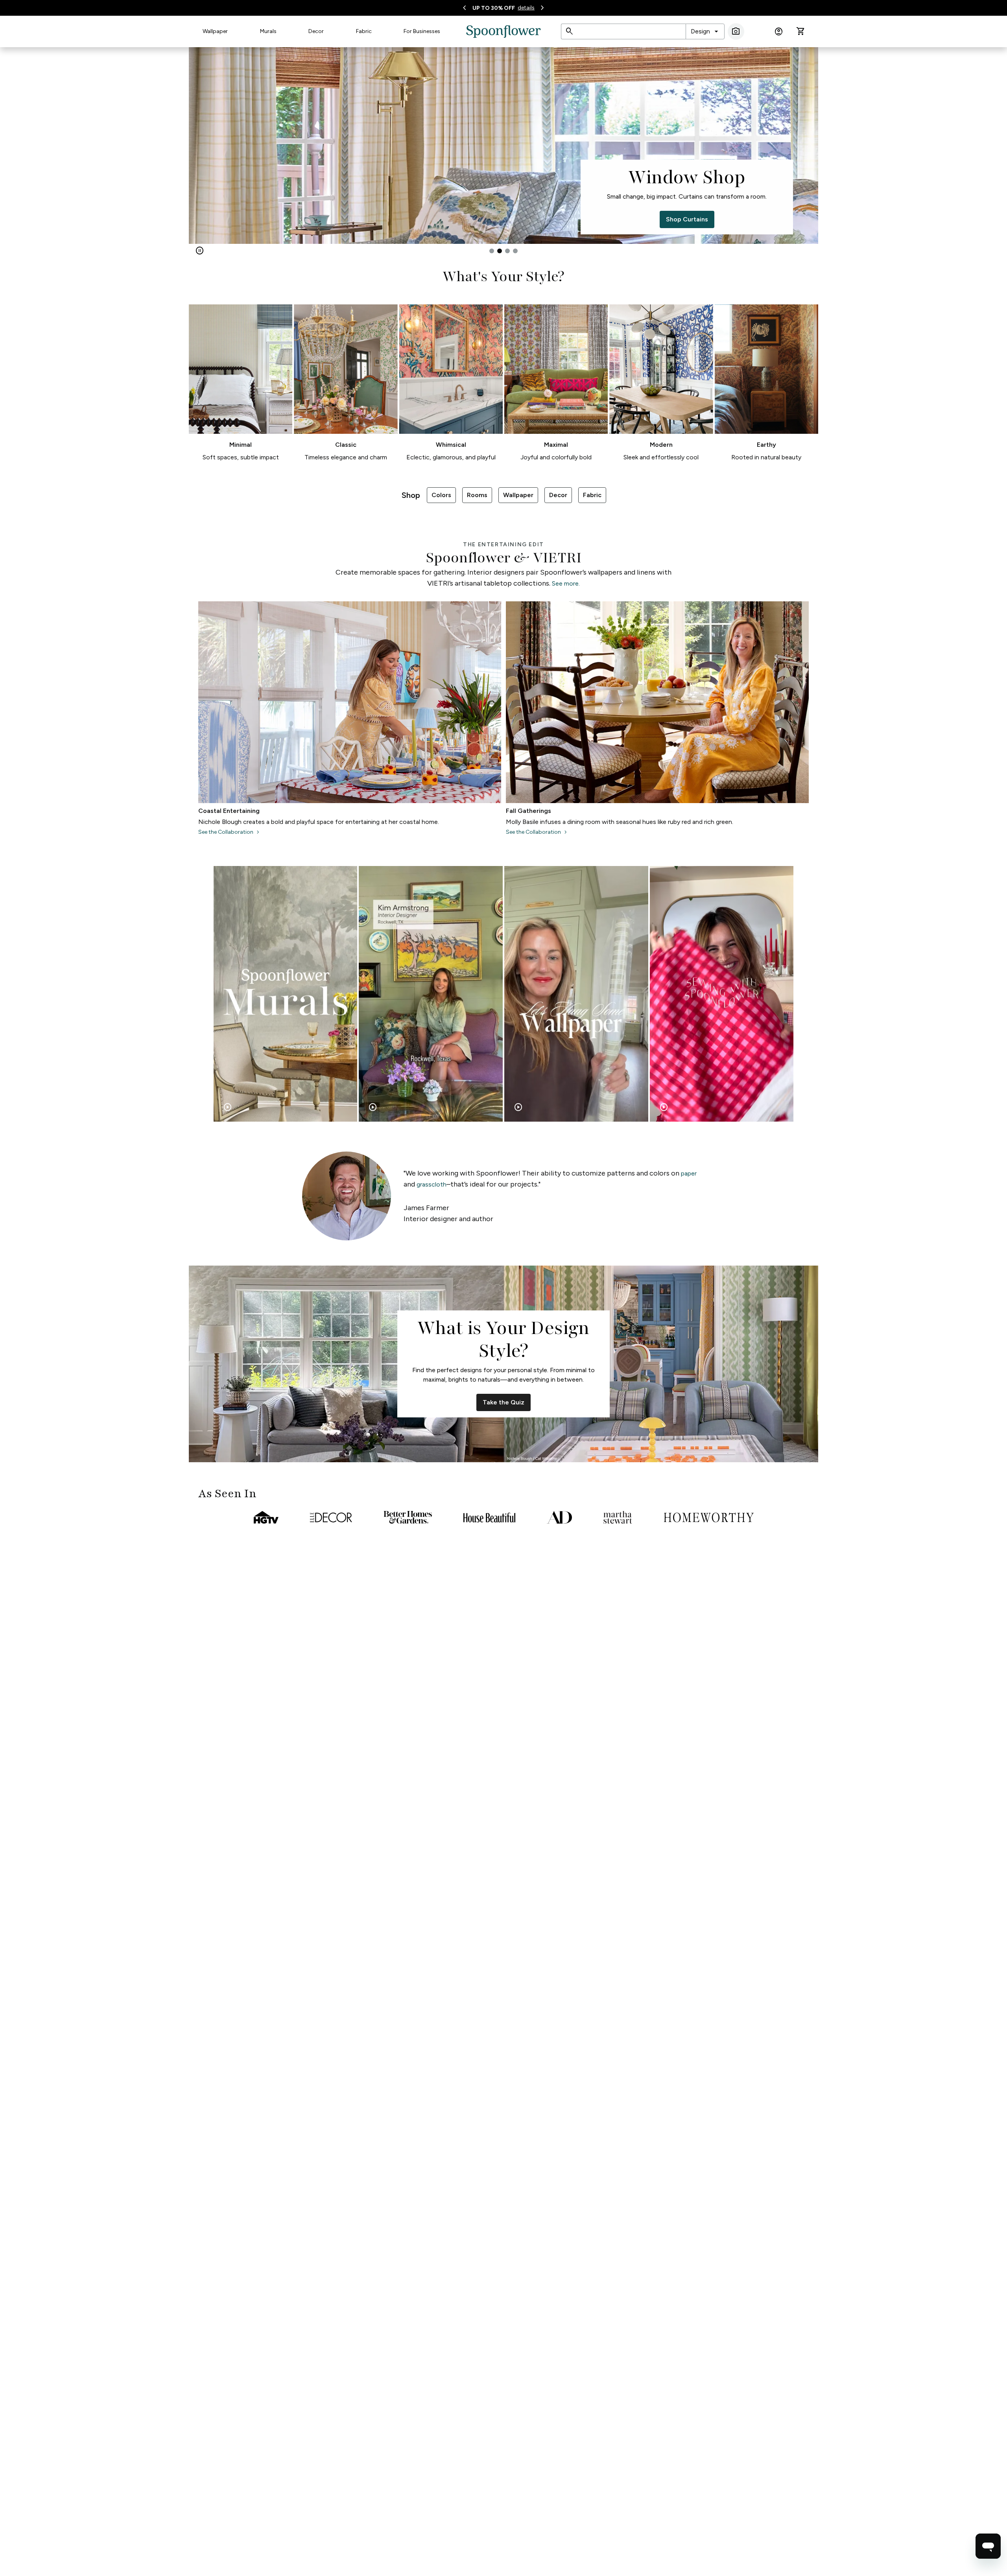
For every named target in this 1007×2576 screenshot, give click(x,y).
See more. (566, 583)
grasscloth (432, 1184)
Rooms (477, 495)
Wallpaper (215, 31)
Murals (268, 31)
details (526, 8)
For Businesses (422, 31)
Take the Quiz (503, 1402)
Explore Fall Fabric (320, 219)
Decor (316, 31)
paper (689, 1173)
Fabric (364, 31)
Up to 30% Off (494, 8)
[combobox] (705, 31)
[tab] (492, 251)
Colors (441, 495)
